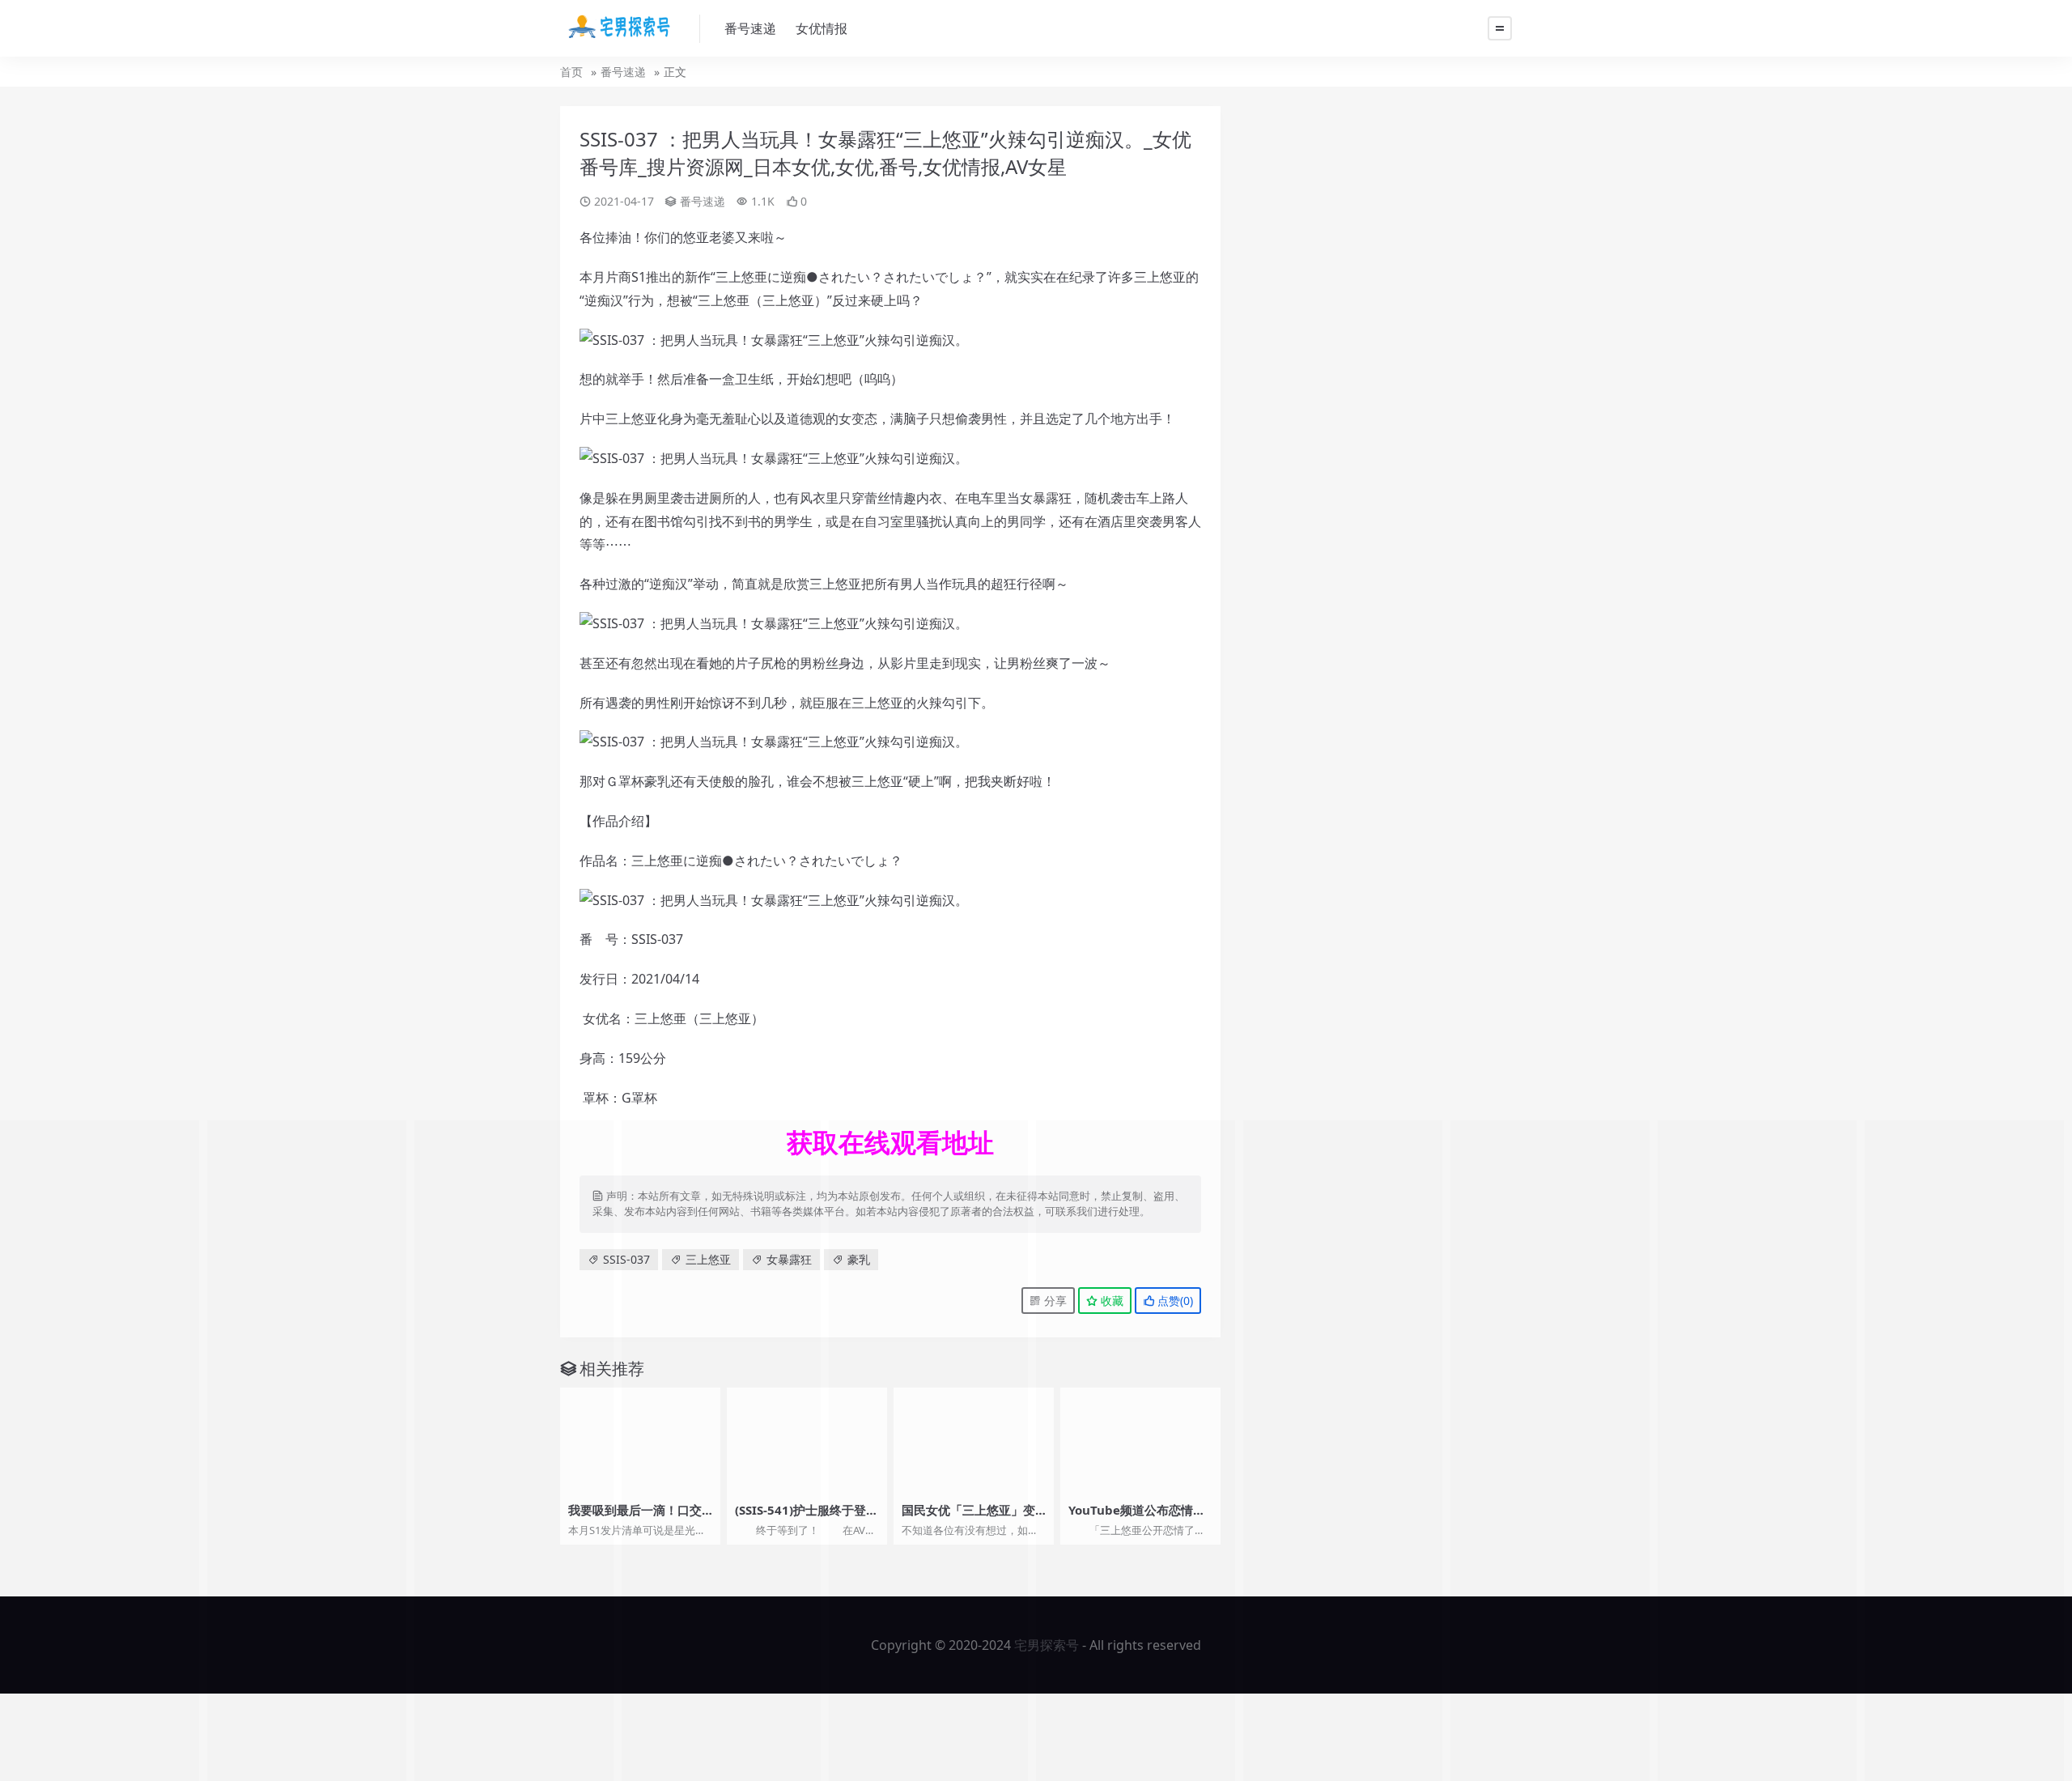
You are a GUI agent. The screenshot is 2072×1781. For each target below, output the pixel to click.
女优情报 (822, 28)
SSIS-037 (626, 1259)
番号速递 (750, 28)
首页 (571, 72)
